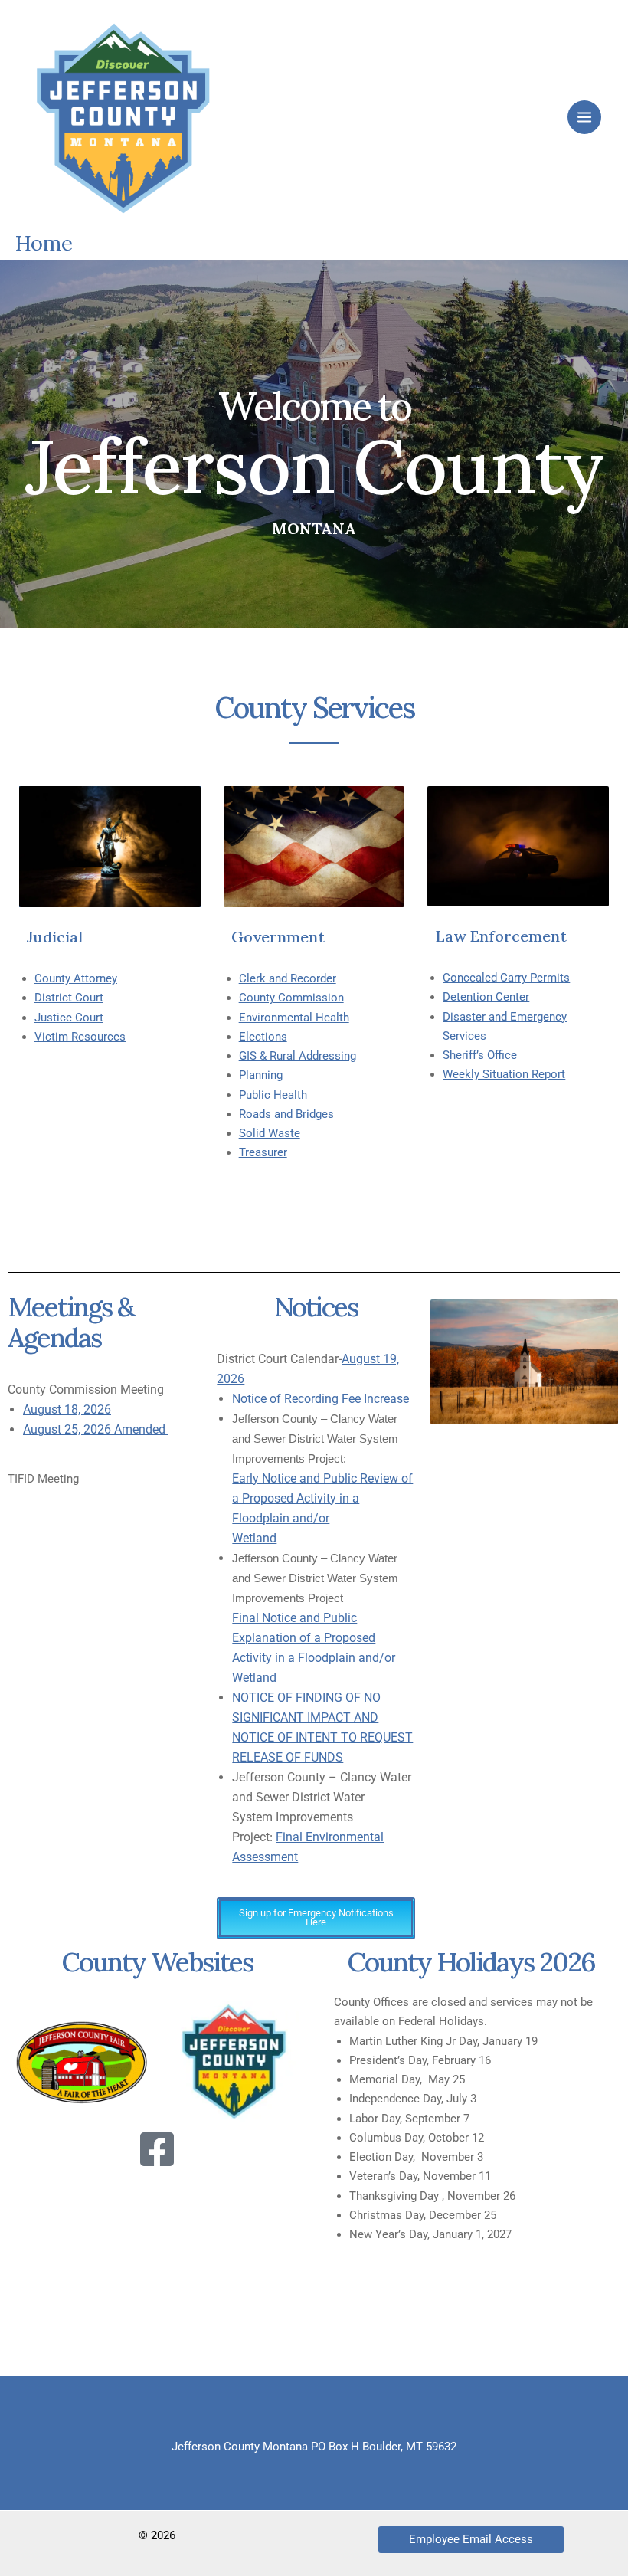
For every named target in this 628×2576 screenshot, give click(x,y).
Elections (263, 1037)
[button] (471, 2540)
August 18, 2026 (67, 1409)
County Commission (291, 998)
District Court (69, 998)
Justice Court (69, 1018)
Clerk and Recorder (288, 978)
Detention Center (486, 997)
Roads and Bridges (286, 1114)
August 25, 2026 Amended (96, 1429)
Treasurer (263, 1152)
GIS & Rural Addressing (298, 1056)
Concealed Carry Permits (506, 978)
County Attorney (76, 978)
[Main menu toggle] (584, 117)
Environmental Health (294, 1018)
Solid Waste (270, 1133)
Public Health (273, 1095)
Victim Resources (80, 1037)
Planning (261, 1075)
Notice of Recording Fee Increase (322, 1399)
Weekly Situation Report (504, 1074)
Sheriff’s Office (480, 1055)
